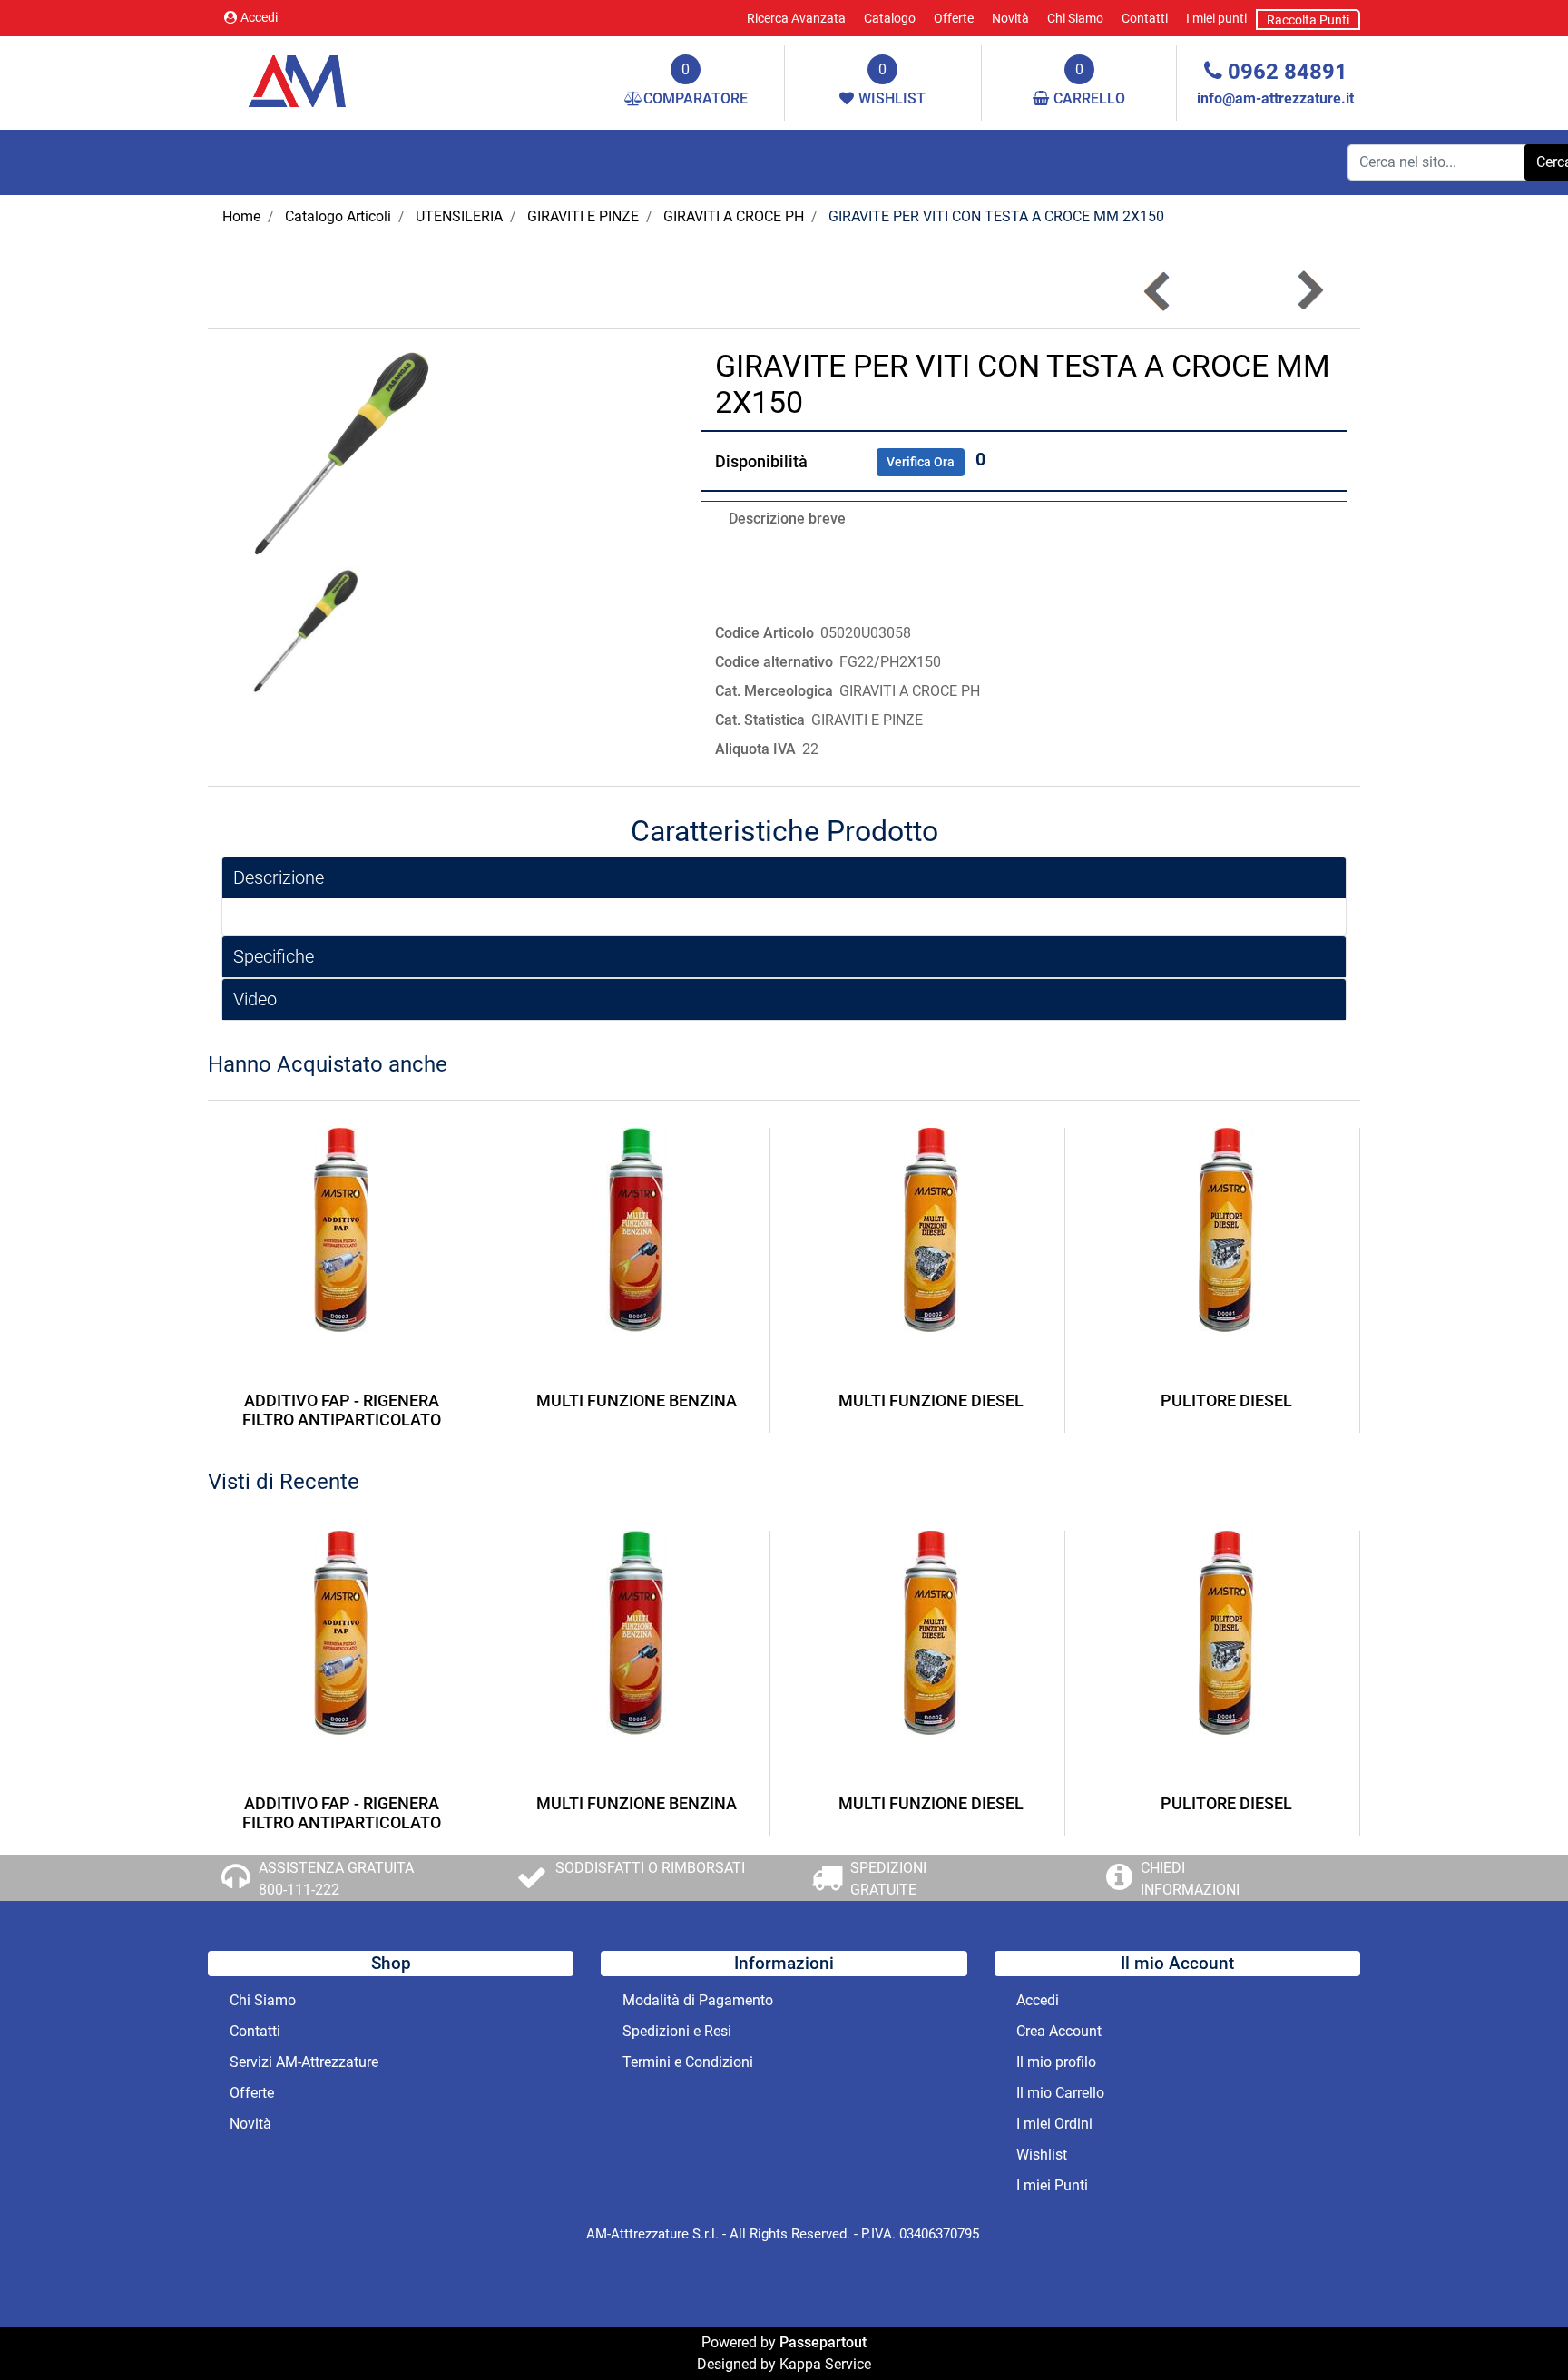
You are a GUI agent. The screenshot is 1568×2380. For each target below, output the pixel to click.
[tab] (784, 878)
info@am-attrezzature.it (1275, 98)
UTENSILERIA (459, 216)
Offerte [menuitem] (954, 18)
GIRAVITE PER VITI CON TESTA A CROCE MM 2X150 (996, 216)
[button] (342, 452)
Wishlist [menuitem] (1042, 2155)
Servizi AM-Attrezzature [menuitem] (304, 2062)
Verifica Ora (921, 462)
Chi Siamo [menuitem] (1075, 18)
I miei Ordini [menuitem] (1054, 2124)
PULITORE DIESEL (1226, 1401)
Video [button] (255, 999)
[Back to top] (1517, 2329)
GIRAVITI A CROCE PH (734, 216)
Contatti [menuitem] (1145, 18)
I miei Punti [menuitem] (1052, 2185)
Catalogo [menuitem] (890, 18)
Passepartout (823, 2342)
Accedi (259, 17)
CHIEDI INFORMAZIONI (1190, 1879)
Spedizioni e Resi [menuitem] (677, 2031)
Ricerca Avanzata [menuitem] (796, 18)
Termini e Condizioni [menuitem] (688, 2062)
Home (241, 216)
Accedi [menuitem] (1038, 2000)
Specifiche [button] (274, 956)
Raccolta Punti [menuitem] (1308, 20)
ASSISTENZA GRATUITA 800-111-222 (336, 1879)
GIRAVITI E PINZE (583, 216)
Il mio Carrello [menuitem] (1060, 2093)
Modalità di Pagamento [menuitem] (698, 2000)
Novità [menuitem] (1010, 18)
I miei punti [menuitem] (1216, 18)
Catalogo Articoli (338, 216)
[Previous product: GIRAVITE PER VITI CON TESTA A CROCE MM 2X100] (1158, 291)
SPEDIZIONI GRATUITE (888, 1879)
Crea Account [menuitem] (1059, 2031)
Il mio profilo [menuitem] (1056, 2062)
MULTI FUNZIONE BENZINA (637, 1401)
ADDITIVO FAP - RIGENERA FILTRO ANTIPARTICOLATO (342, 1410)
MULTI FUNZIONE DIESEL (931, 1401)
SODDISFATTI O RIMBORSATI (650, 1868)
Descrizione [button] (279, 877)
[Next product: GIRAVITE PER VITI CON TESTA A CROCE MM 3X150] (1309, 291)
